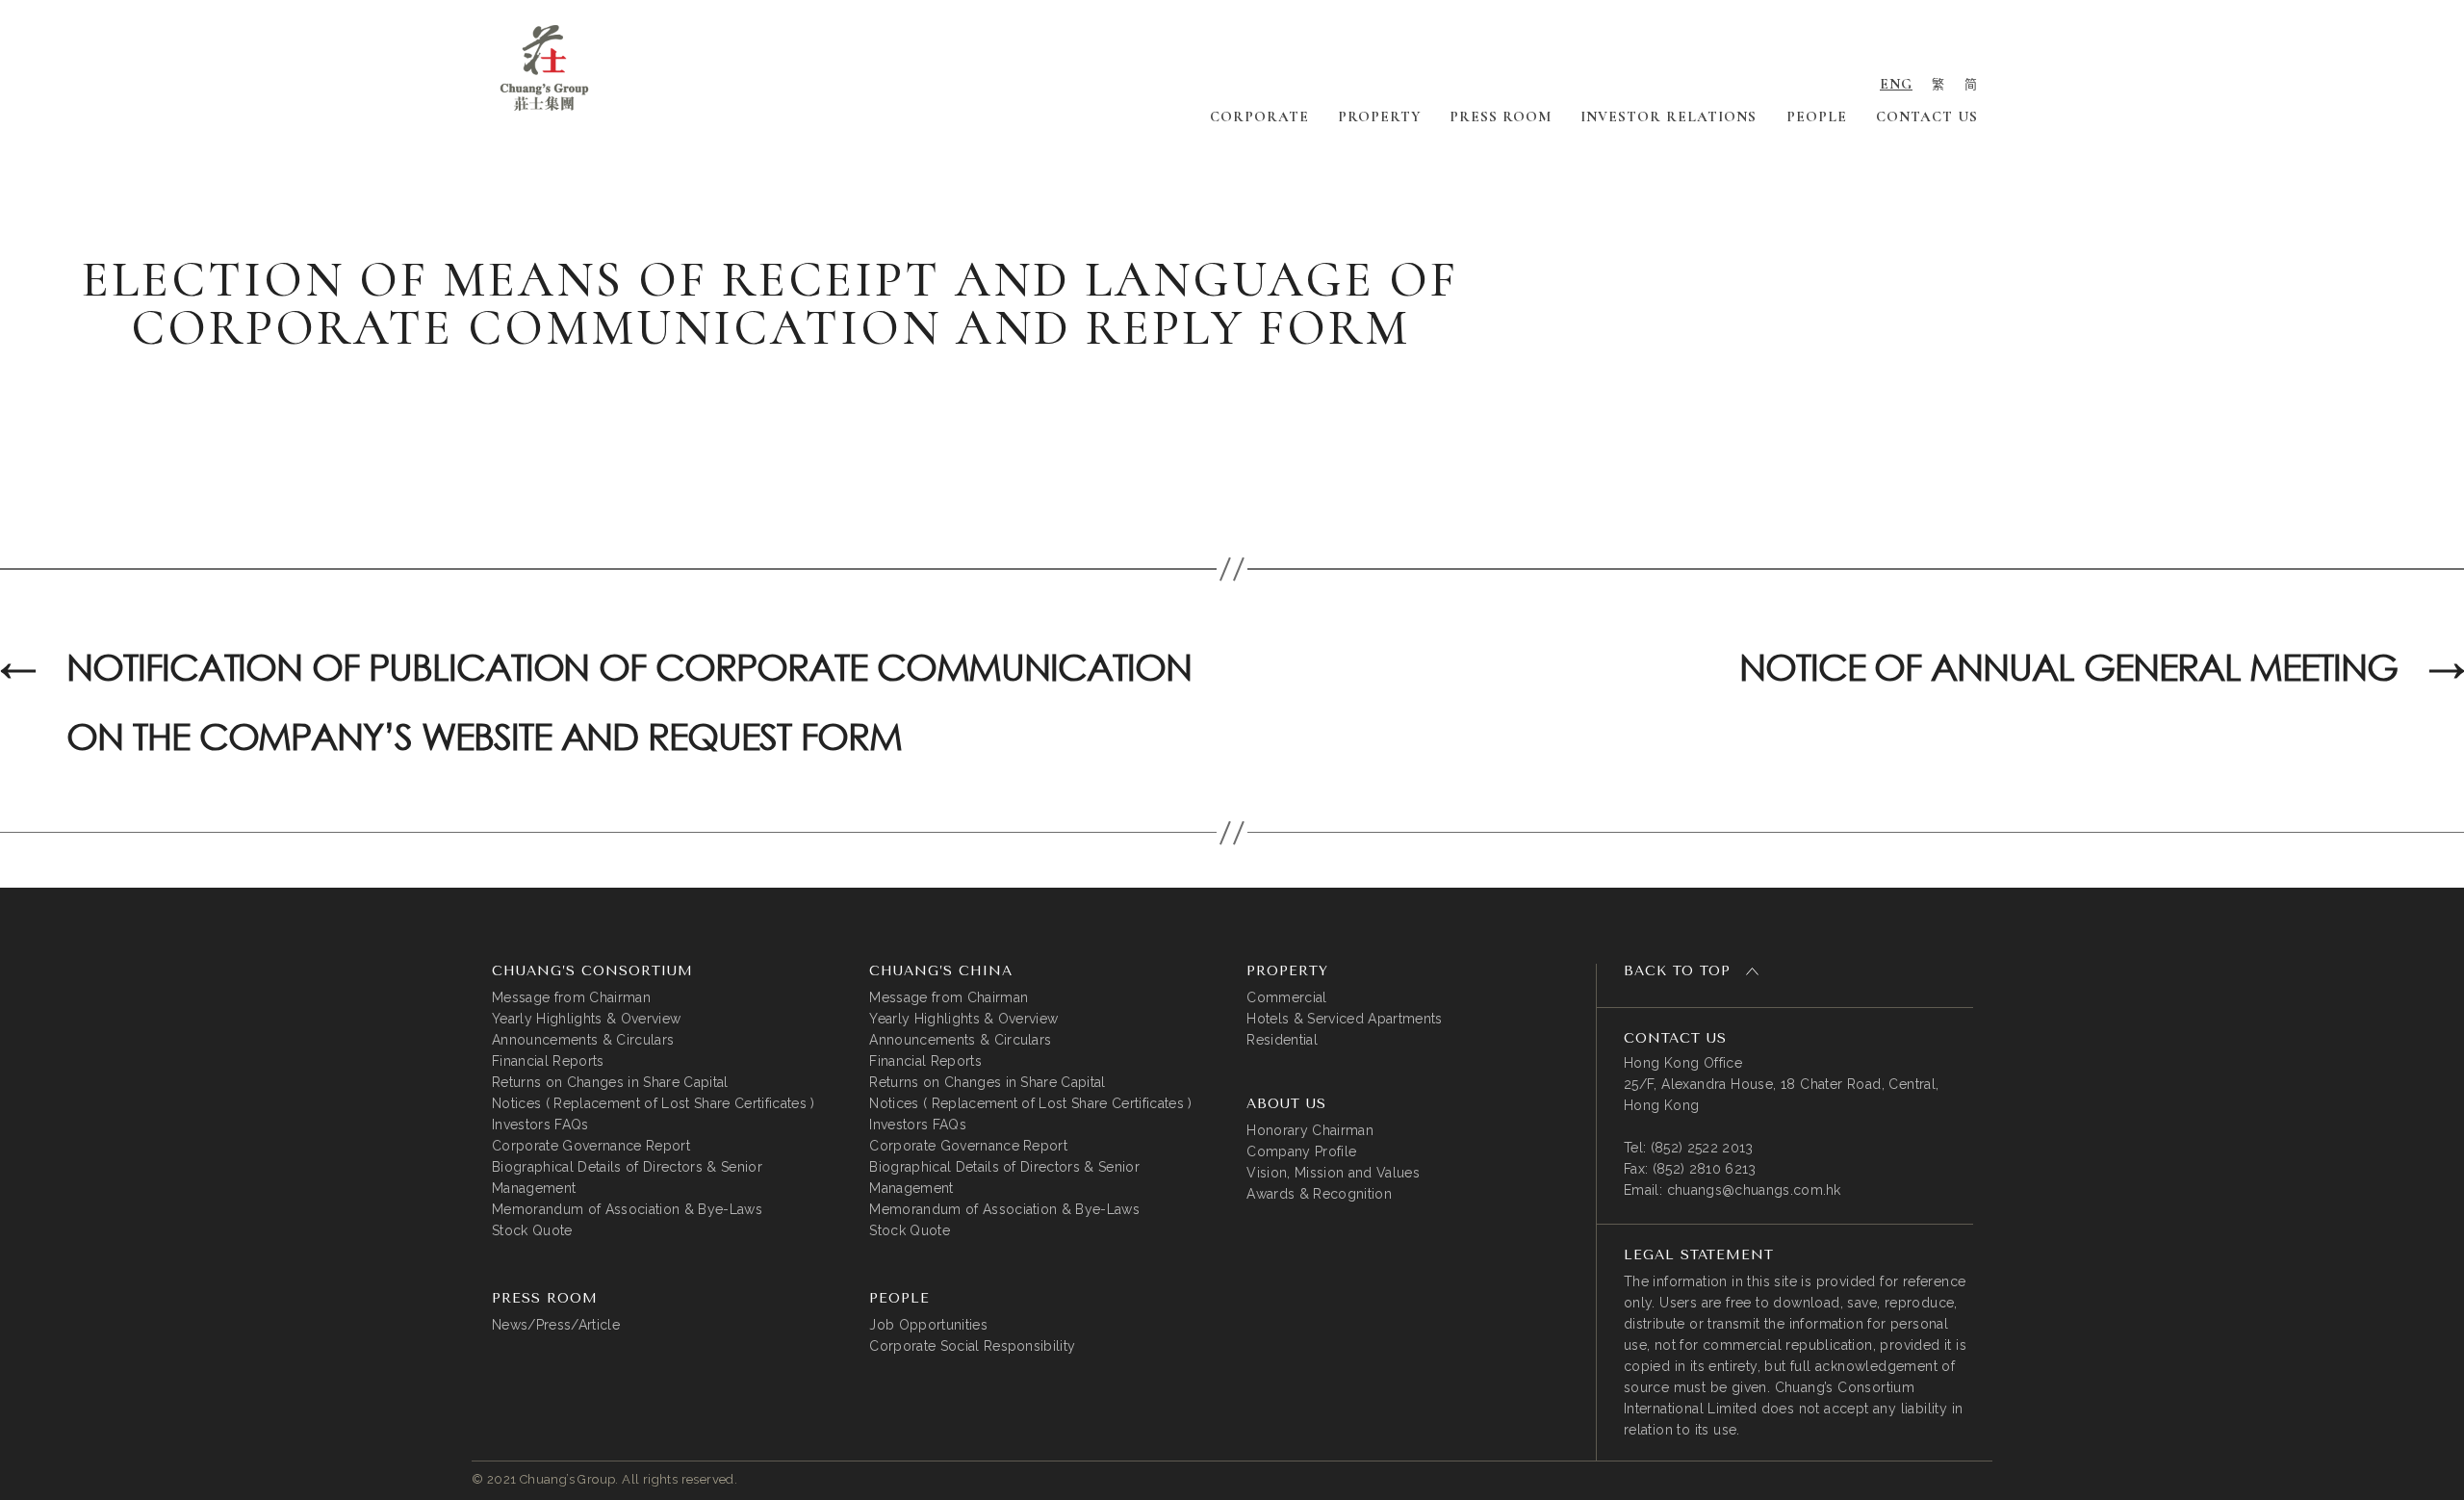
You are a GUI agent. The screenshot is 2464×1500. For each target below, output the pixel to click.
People (1817, 116)
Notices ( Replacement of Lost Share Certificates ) (654, 1103)
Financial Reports (548, 1061)
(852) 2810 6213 (1705, 1169)
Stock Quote (532, 1230)
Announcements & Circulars (583, 1040)
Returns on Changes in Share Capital (610, 1082)
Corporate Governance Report (591, 1146)
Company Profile (1301, 1151)
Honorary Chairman (1310, 1130)
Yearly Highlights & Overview (586, 1019)
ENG (1896, 84)
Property (1379, 116)
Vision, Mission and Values (1333, 1173)
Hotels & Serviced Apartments (1344, 1019)
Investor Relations (1668, 116)
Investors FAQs (540, 1125)
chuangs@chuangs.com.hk (1754, 1190)
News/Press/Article (556, 1325)
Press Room (1501, 116)
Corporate (1259, 116)
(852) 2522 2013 (1702, 1148)
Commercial (1286, 997)
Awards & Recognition (1319, 1194)
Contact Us (1927, 116)
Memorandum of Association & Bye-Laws (627, 1209)
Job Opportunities (928, 1325)
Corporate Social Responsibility (972, 1346)
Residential (1282, 1040)
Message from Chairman (571, 997)
